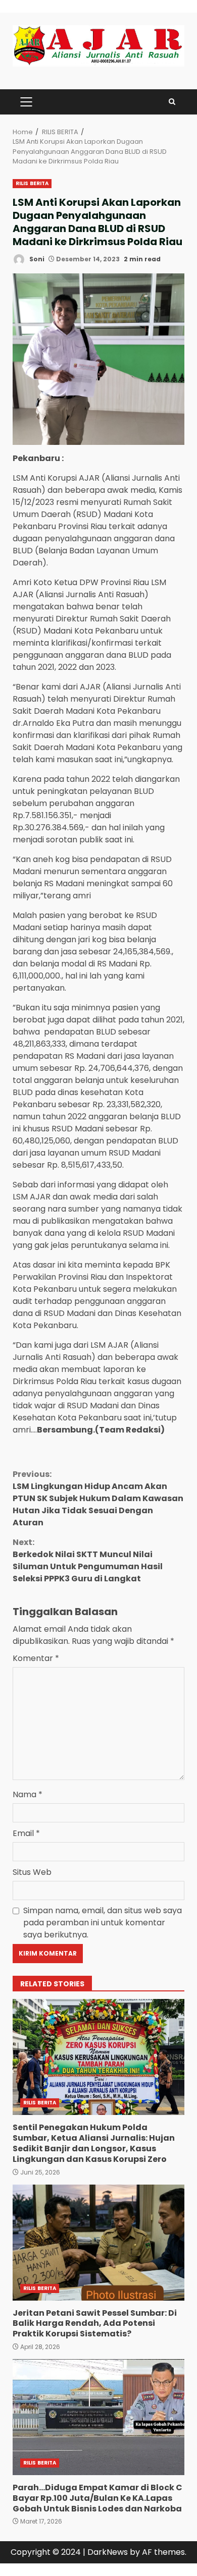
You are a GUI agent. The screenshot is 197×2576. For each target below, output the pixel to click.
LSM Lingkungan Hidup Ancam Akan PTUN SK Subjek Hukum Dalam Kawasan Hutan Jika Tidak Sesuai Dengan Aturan (98, 1498)
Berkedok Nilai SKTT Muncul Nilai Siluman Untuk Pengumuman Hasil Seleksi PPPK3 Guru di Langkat (88, 1560)
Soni (36, 259)
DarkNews (108, 2552)
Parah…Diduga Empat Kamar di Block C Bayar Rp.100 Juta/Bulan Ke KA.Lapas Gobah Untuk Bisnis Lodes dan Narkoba (98, 2417)
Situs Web (32, 1872)
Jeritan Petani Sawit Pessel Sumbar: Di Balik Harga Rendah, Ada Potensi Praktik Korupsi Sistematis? (98, 2243)
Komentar (36, 1658)
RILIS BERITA (32, 183)
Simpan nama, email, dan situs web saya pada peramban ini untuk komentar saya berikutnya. (103, 1923)
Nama (28, 1794)
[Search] (172, 102)
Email (26, 1833)
